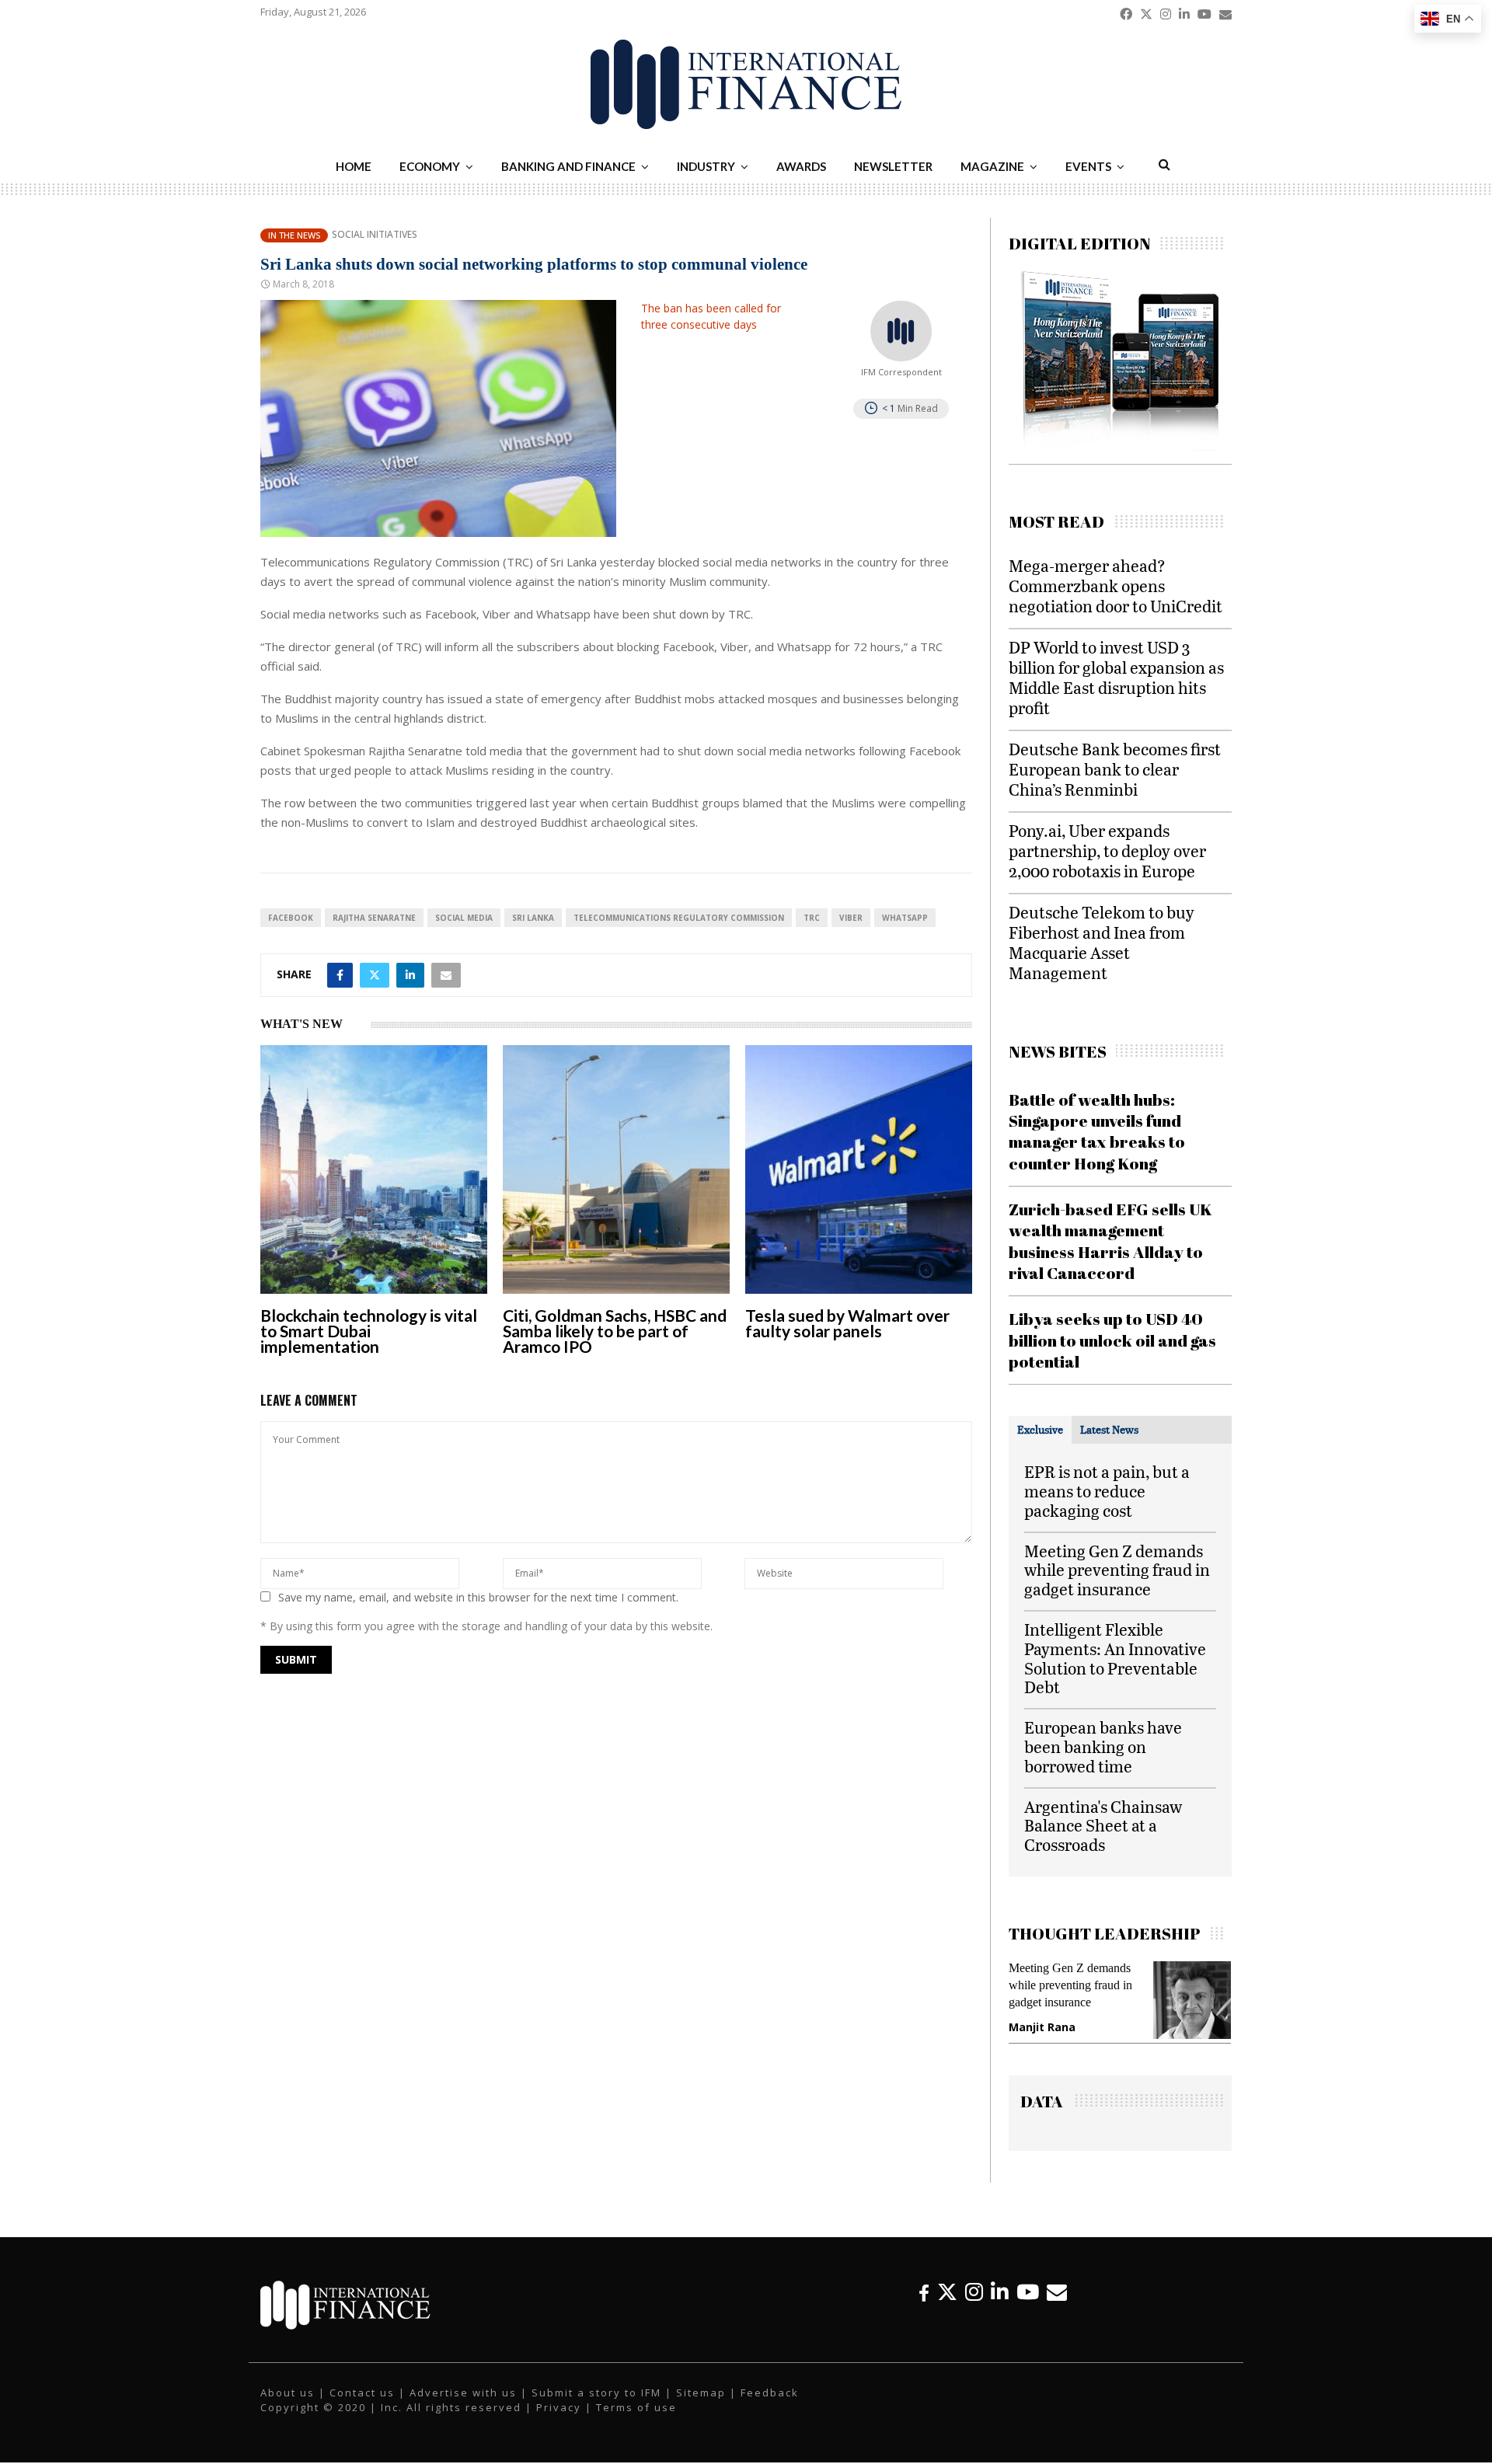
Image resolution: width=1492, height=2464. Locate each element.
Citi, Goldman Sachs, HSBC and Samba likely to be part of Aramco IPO (615, 1331)
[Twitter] (947, 2307)
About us (288, 2408)
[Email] (1057, 2307)
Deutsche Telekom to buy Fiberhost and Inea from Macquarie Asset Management (1102, 942)
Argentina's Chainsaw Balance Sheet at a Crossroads (1103, 1826)
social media (464, 918)
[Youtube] (1028, 2307)
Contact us (362, 2408)
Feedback (770, 2408)
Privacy (559, 2423)
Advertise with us (463, 2408)
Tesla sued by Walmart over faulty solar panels (847, 1323)
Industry (706, 166)
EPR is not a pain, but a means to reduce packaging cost (1107, 1491)
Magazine (992, 166)
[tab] (1040, 1430)
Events (1088, 166)
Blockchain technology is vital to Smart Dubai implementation (369, 1331)
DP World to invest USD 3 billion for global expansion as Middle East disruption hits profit (1116, 677)
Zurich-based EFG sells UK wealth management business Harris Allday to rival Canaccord (1110, 1241)
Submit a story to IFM (596, 2408)
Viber (851, 918)
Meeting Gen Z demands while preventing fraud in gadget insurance (1117, 1570)
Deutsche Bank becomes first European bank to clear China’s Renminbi (1115, 769)
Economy (430, 166)
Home (354, 166)
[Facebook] (924, 2307)
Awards (801, 166)
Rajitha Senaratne (374, 918)
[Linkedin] (1000, 2307)
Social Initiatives (375, 235)
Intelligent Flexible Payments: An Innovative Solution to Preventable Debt (1115, 1658)
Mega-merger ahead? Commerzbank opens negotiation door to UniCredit (1116, 586)
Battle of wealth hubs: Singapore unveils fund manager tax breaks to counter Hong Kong (1097, 1131)
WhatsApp (905, 918)
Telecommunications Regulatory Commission (679, 918)
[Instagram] (974, 2307)
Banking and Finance (568, 166)
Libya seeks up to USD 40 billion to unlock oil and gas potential (1112, 1340)
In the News (294, 235)
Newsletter (893, 166)
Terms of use (636, 2423)
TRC (812, 918)
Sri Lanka (533, 918)
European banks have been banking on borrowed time (1103, 1746)
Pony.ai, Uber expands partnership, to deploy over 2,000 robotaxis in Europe (1107, 850)
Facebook (291, 918)
